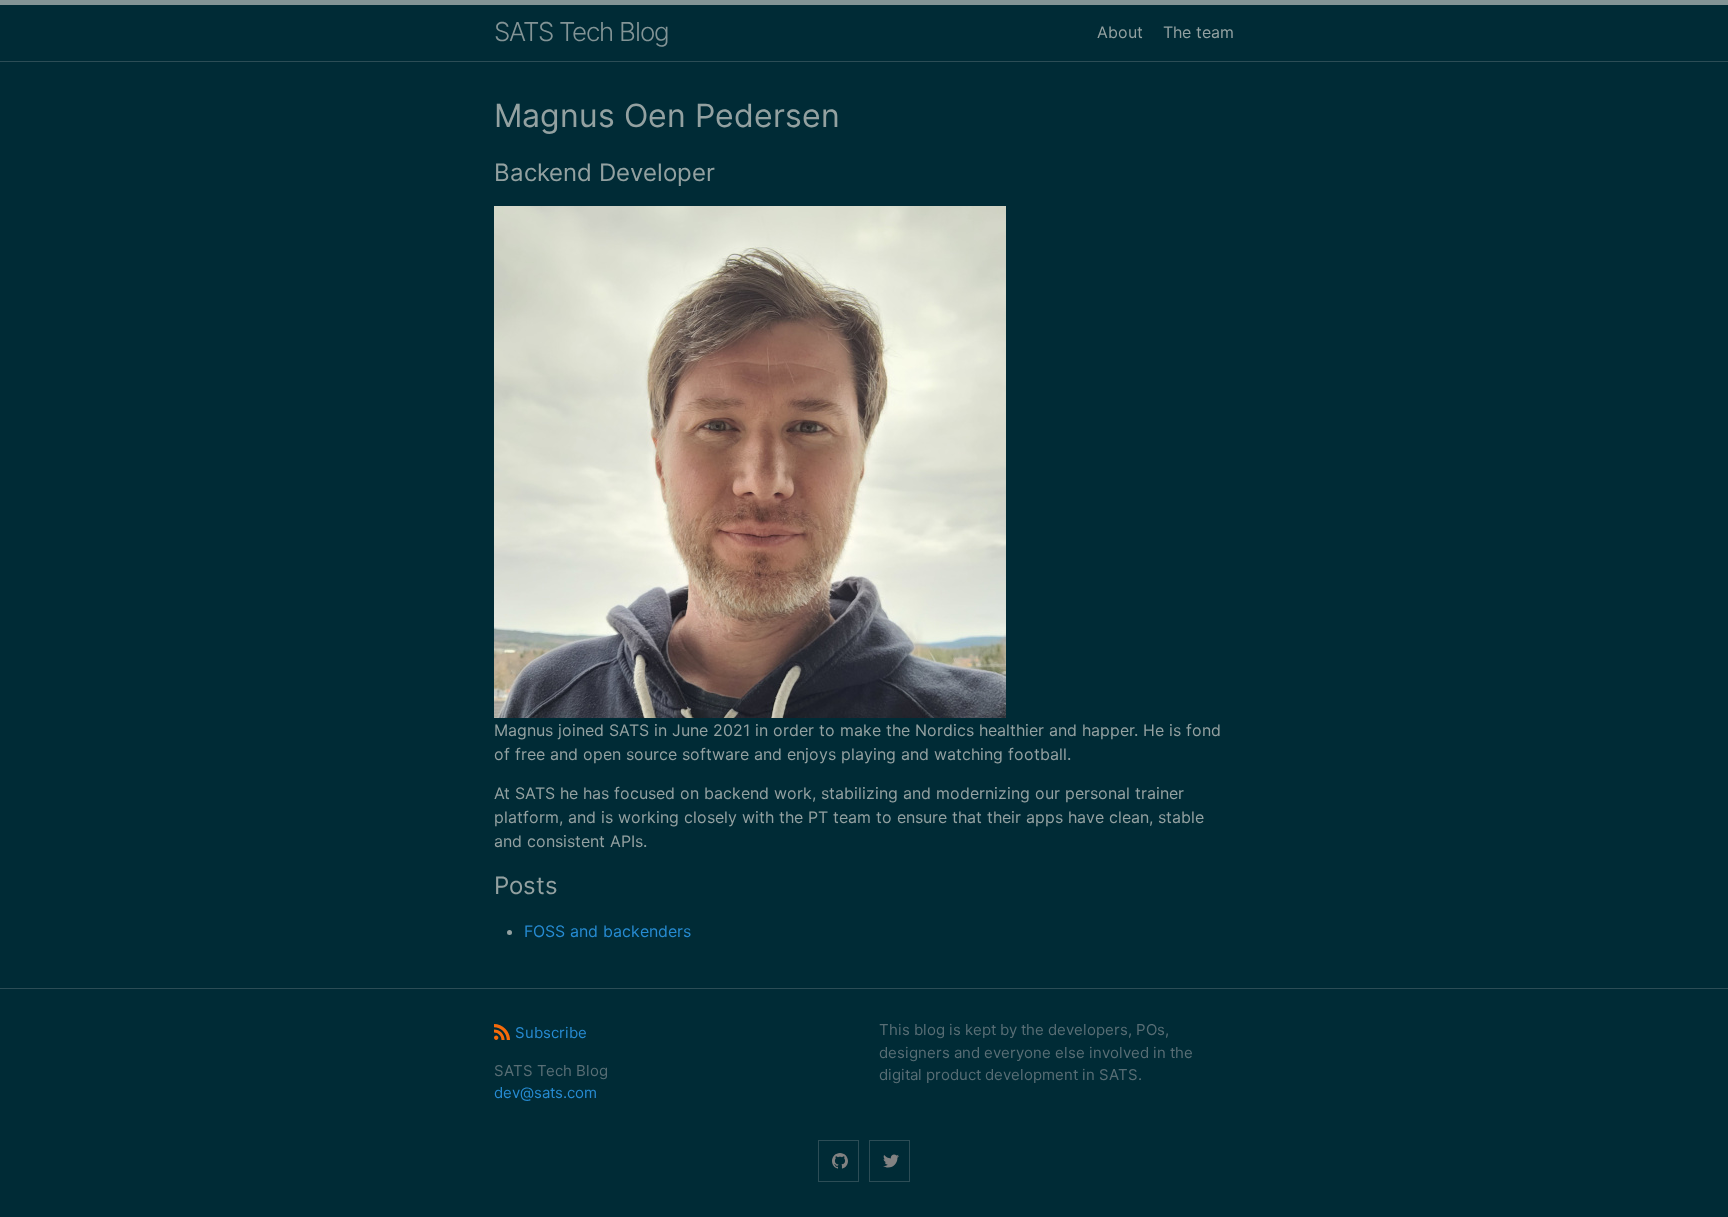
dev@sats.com (545, 1092)
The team (1198, 32)
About (1120, 32)
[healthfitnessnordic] (838, 1161)
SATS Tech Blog (581, 31)
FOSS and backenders (607, 931)
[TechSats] (889, 1161)
